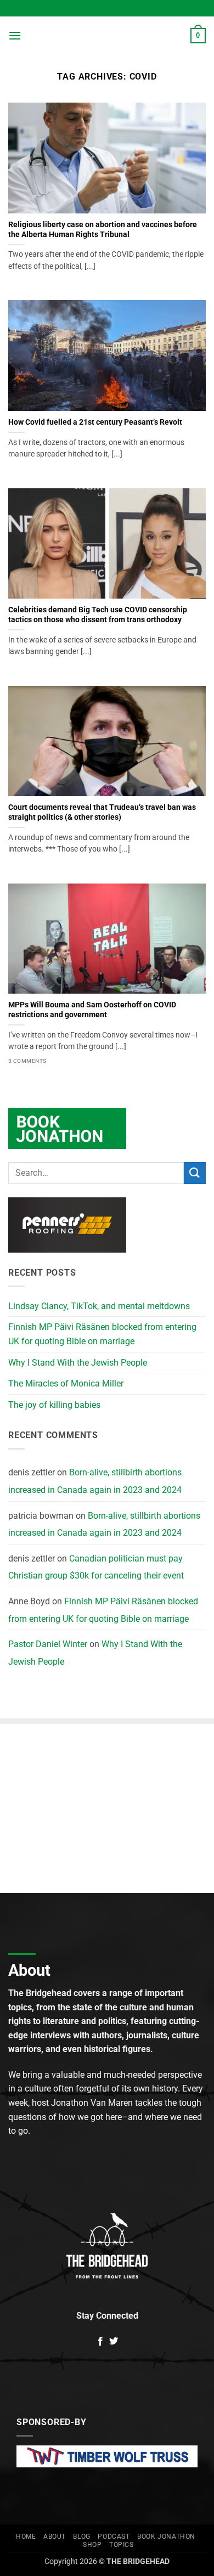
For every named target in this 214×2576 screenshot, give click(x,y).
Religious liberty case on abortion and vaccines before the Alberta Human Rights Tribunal (103, 229)
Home (26, 2536)
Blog (81, 2536)
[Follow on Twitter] (114, 2342)
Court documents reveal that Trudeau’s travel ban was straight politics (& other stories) (102, 812)
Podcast (114, 2536)
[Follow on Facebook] (100, 2342)
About (55, 2536)
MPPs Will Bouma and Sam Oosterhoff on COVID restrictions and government (92, 1010)
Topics (122, 2545)
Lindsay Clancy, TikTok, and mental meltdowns (99, 1306)
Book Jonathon (166, 2536)
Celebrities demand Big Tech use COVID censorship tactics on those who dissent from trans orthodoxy (98, 615)
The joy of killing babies (54, 1405)
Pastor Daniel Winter (48, 1644)
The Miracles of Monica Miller (66, 1383)
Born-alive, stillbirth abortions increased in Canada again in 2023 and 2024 (95, 1481)
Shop (92, 2545)
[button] (15, 35)
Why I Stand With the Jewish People (78, 1363)
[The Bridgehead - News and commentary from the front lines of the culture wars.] (107, 36)
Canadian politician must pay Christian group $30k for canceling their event (96, 1567)
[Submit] (195, 1173)
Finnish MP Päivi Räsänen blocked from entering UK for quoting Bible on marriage (102, 1334)
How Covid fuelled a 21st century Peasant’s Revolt (95, 422)
